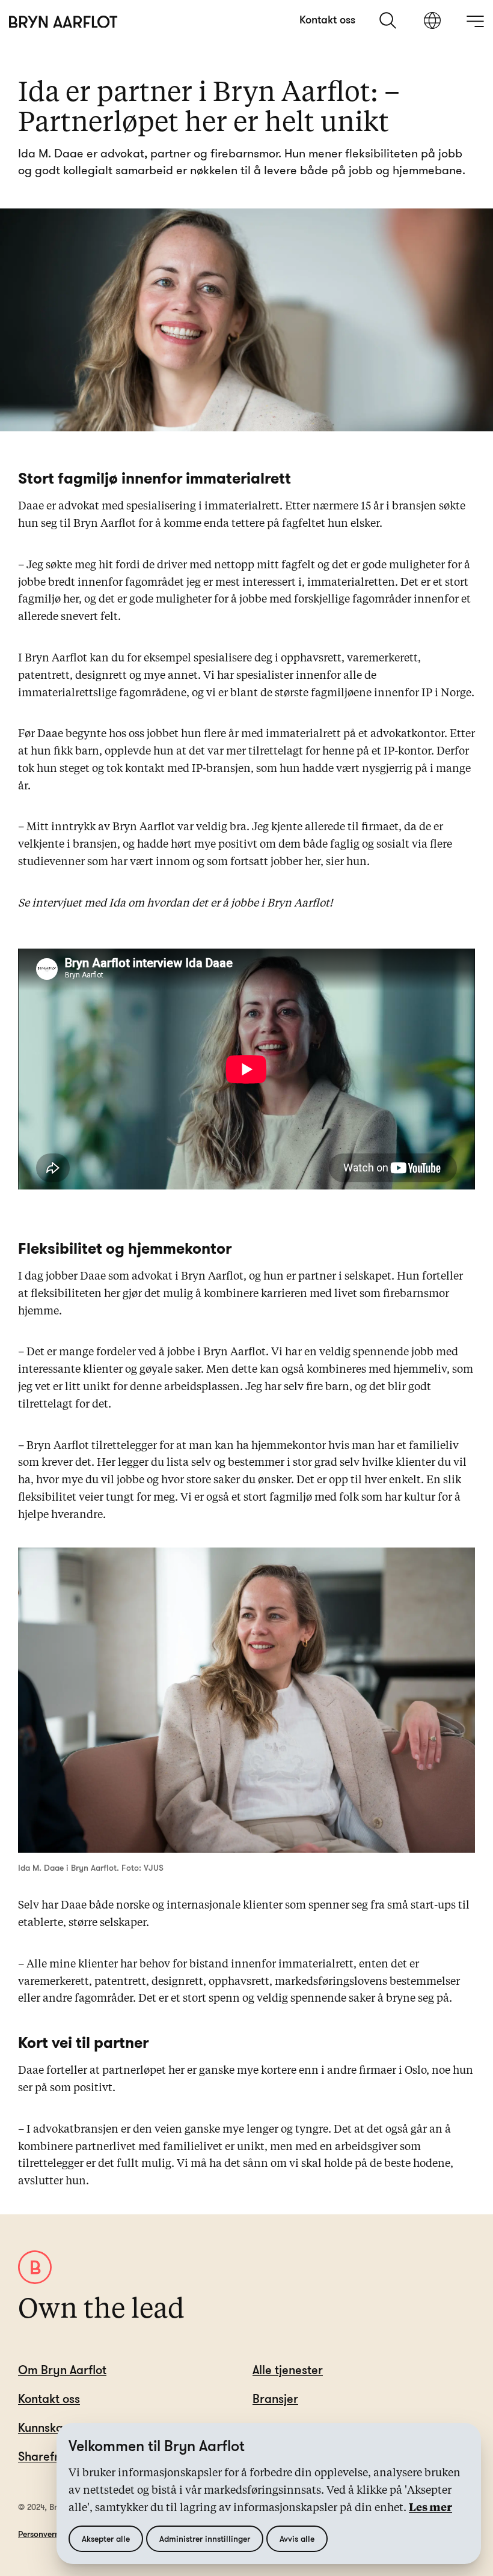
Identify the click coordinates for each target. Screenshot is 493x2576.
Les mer (430, 2508)
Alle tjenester (288, 2370)
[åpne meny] (475, 21)
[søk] (389, 20)
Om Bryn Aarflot (62, 2370)
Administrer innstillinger (205, 2538)
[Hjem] (63, 22)
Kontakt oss (327, 19)
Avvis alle (297, 2538)
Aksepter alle (106, 2538)
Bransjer (275, 2398)
